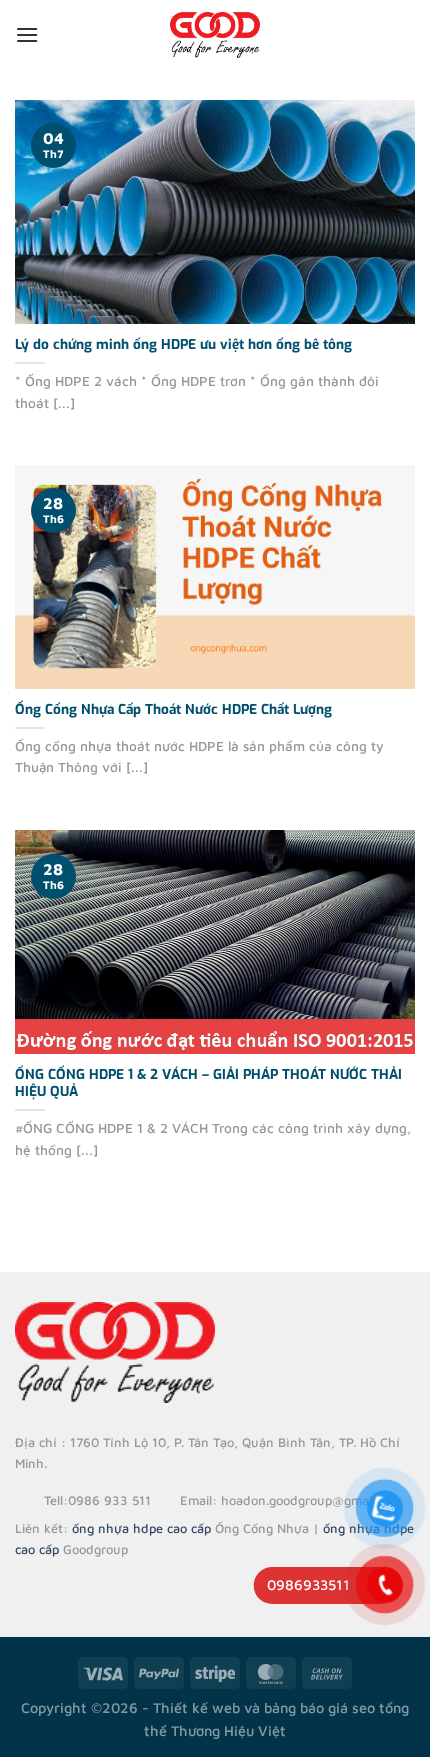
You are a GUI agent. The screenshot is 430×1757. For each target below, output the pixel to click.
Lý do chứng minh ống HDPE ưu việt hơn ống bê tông (183, 344)
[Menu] (27, 34)
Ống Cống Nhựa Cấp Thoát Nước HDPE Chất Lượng (173, 709)
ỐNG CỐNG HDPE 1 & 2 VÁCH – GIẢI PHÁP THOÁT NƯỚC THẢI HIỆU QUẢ (208, 1083)
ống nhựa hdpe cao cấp (141, 1528)
